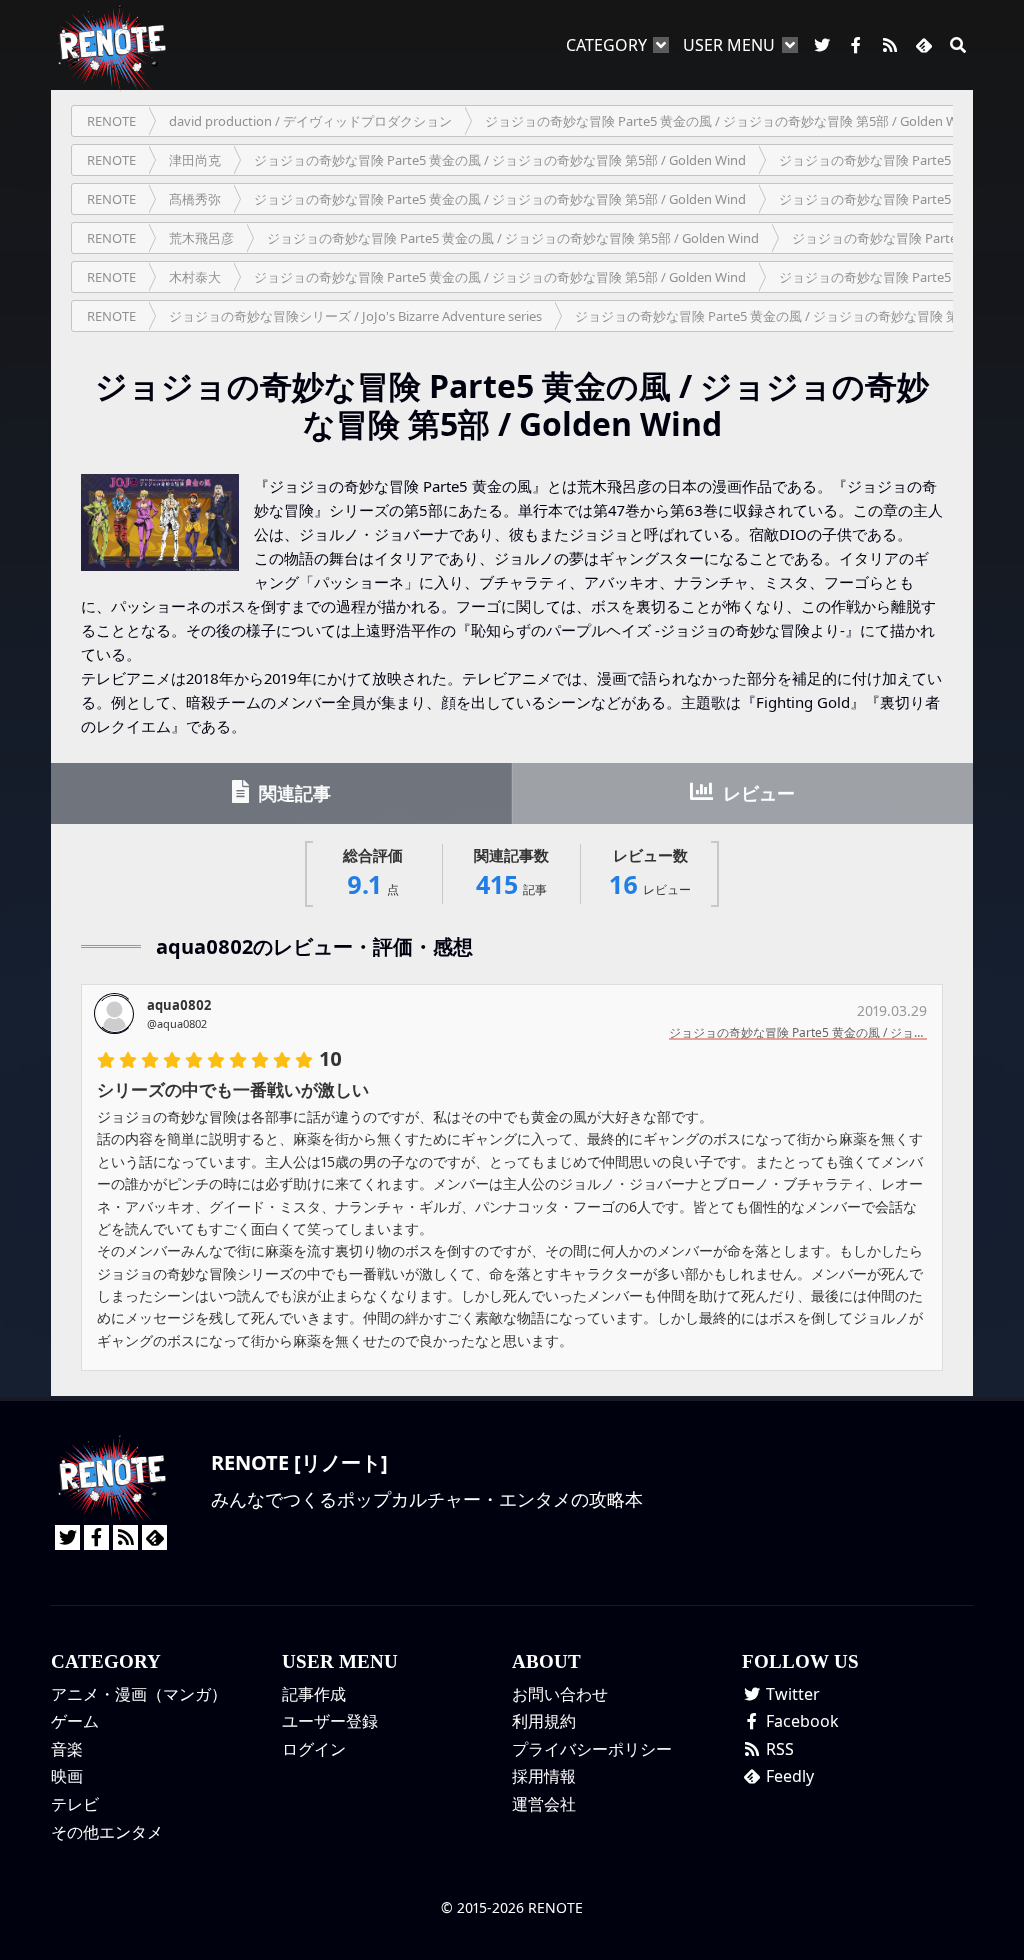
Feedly (788, 1776)
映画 (67, 1776)
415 (511, 873)
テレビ (75, 1804)
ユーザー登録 (330, 1721)
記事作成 (314, 1694)
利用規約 (544, 1721)
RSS (778, 1749)
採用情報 (544, 1776)
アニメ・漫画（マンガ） (139, 1694)
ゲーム (75, 1721)
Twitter (791, 1694)
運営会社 (544, 1804)
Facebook (800, 1721)
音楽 (67, 1749)
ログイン (314, 1749)
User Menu (729, 45)
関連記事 (292, 793)
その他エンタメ (107, 1832)
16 (650, 873)
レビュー (756, 793)
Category (606, 45)
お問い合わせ (560, 1694)
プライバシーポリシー (592, 1749)
